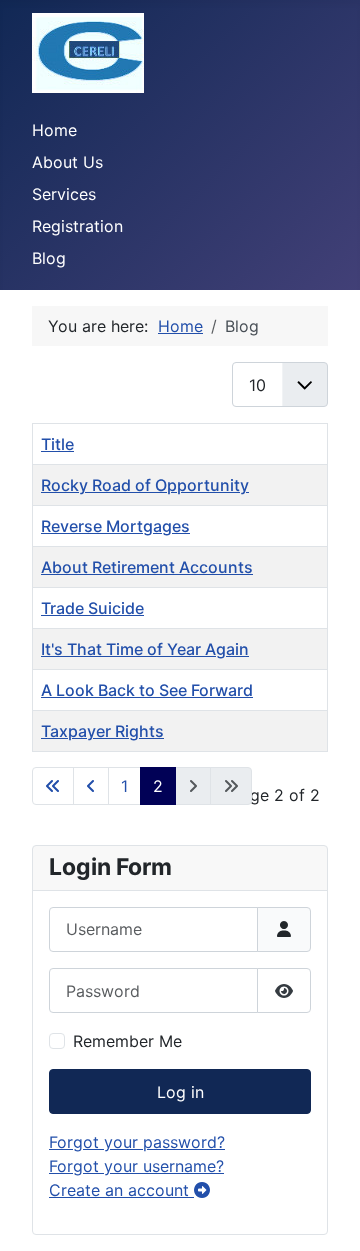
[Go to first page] (53, 786)
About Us (67, 162)
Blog (49, 258)
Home (54, 130)
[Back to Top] (325, 1214)
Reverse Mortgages (115, 526)
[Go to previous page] (91, 786)
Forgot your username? (136, 1166)
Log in (180, 1092)
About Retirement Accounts (147, 567)
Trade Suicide (92, 608)
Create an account (121, 1190)
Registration (77, 226)
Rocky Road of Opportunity (145, 485)
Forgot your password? (137, 1142)
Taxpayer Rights (102, 731)
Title (57, 444)
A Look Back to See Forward (147, 690)
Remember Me (127, 1041)
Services (64, 194)
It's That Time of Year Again (145, 649)
